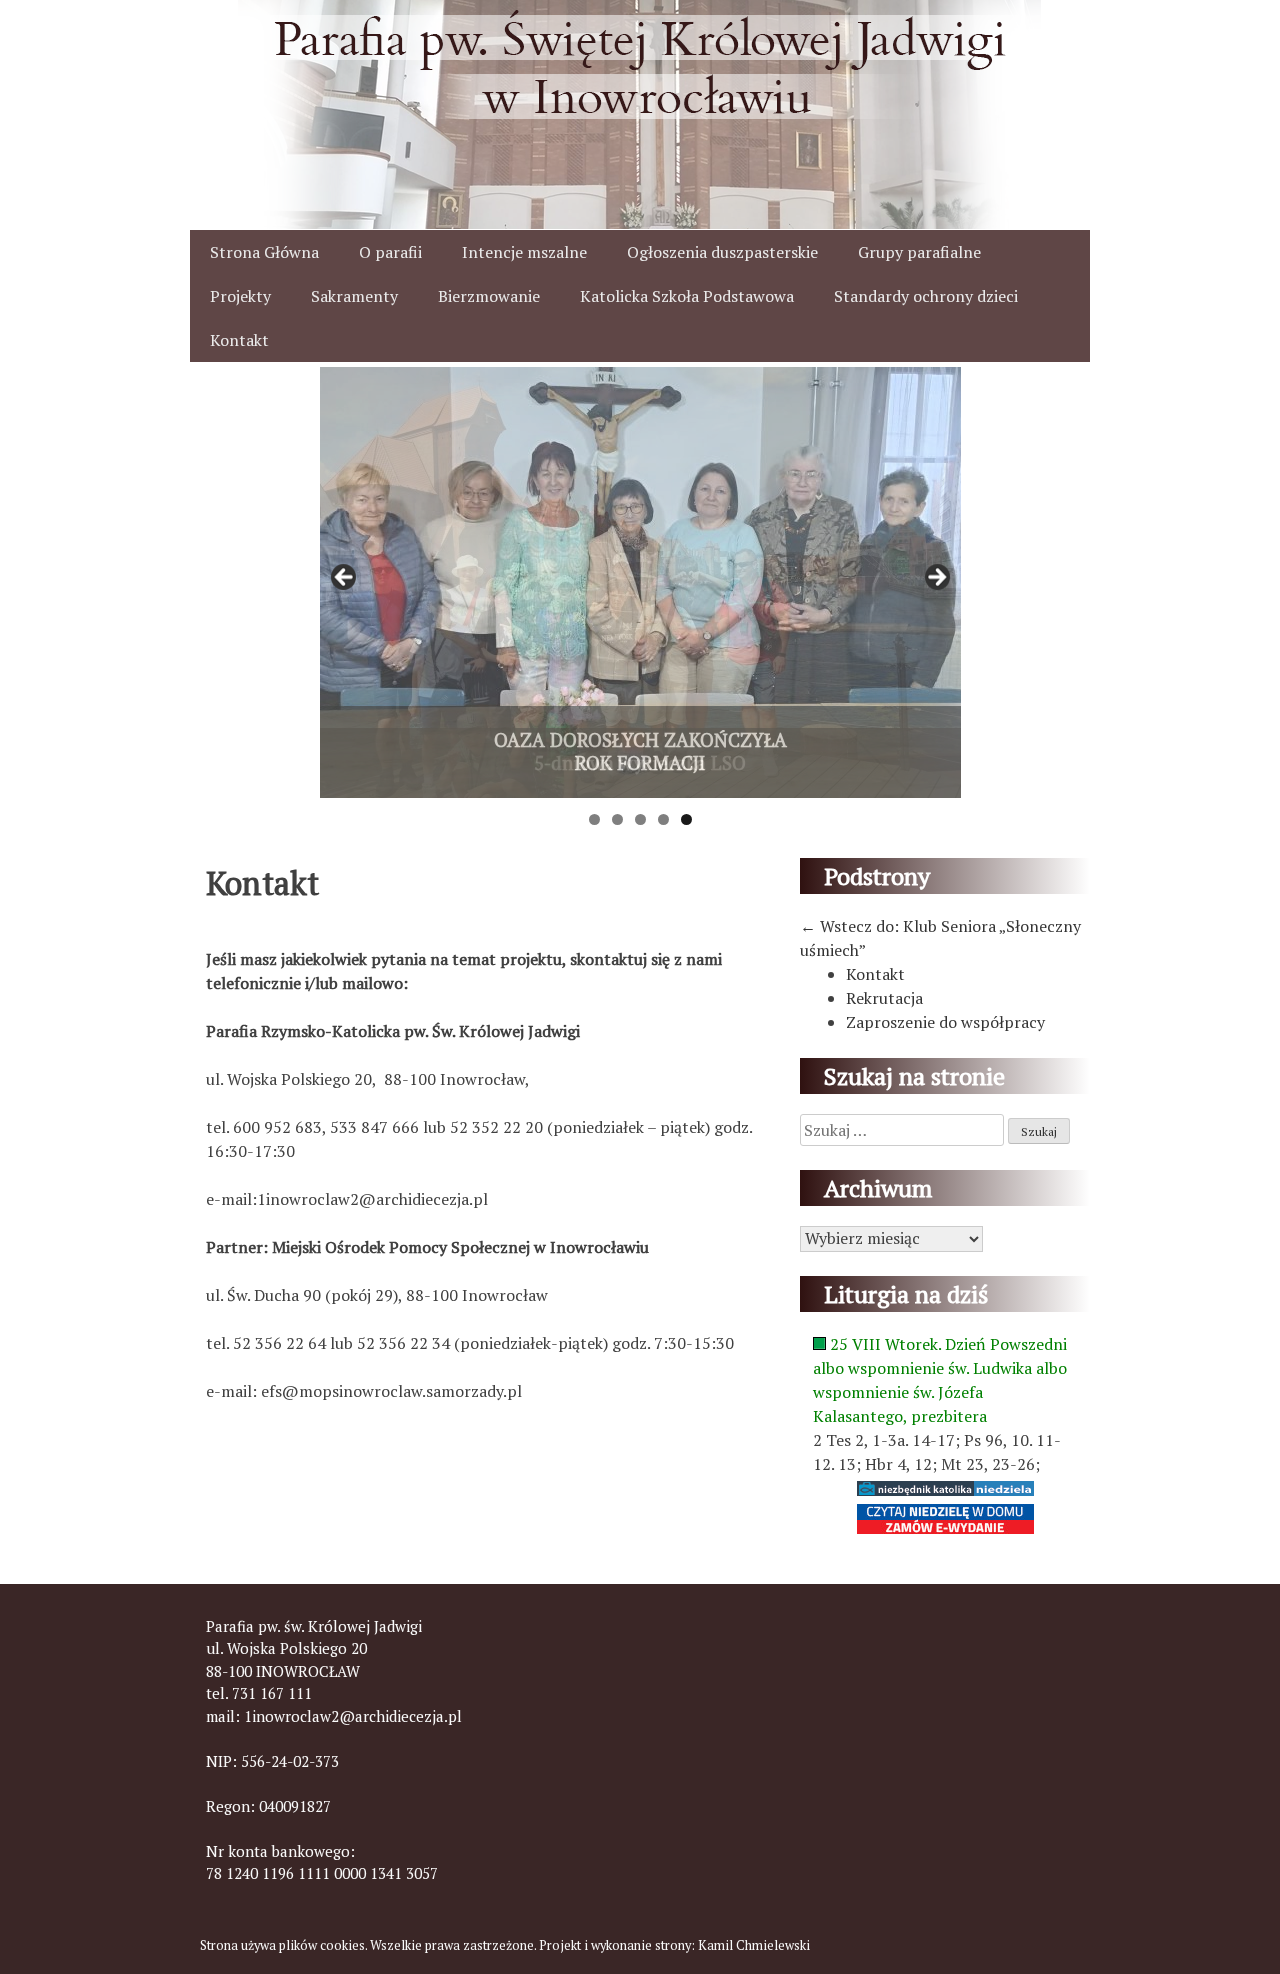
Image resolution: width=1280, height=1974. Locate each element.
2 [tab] (617, 819)
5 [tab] (686, 819)
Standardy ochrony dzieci (926, 296)
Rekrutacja (884, 998)
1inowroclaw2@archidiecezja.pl (353, 1716)
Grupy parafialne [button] (919, 252)
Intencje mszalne (524, 252)
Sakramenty (354, 296)
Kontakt (239, 340)
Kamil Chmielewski (754, 1945)
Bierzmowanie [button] (489, 296)
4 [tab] (663, 819)
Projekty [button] (240, 296)
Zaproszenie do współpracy (945, 1022)
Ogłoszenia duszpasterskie (722, 252)
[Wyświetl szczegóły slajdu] (640, 582)
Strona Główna (264, 252)
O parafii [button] (390, 252)
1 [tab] (594, 819)
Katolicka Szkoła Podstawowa (687, 296)
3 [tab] (640, 819)
